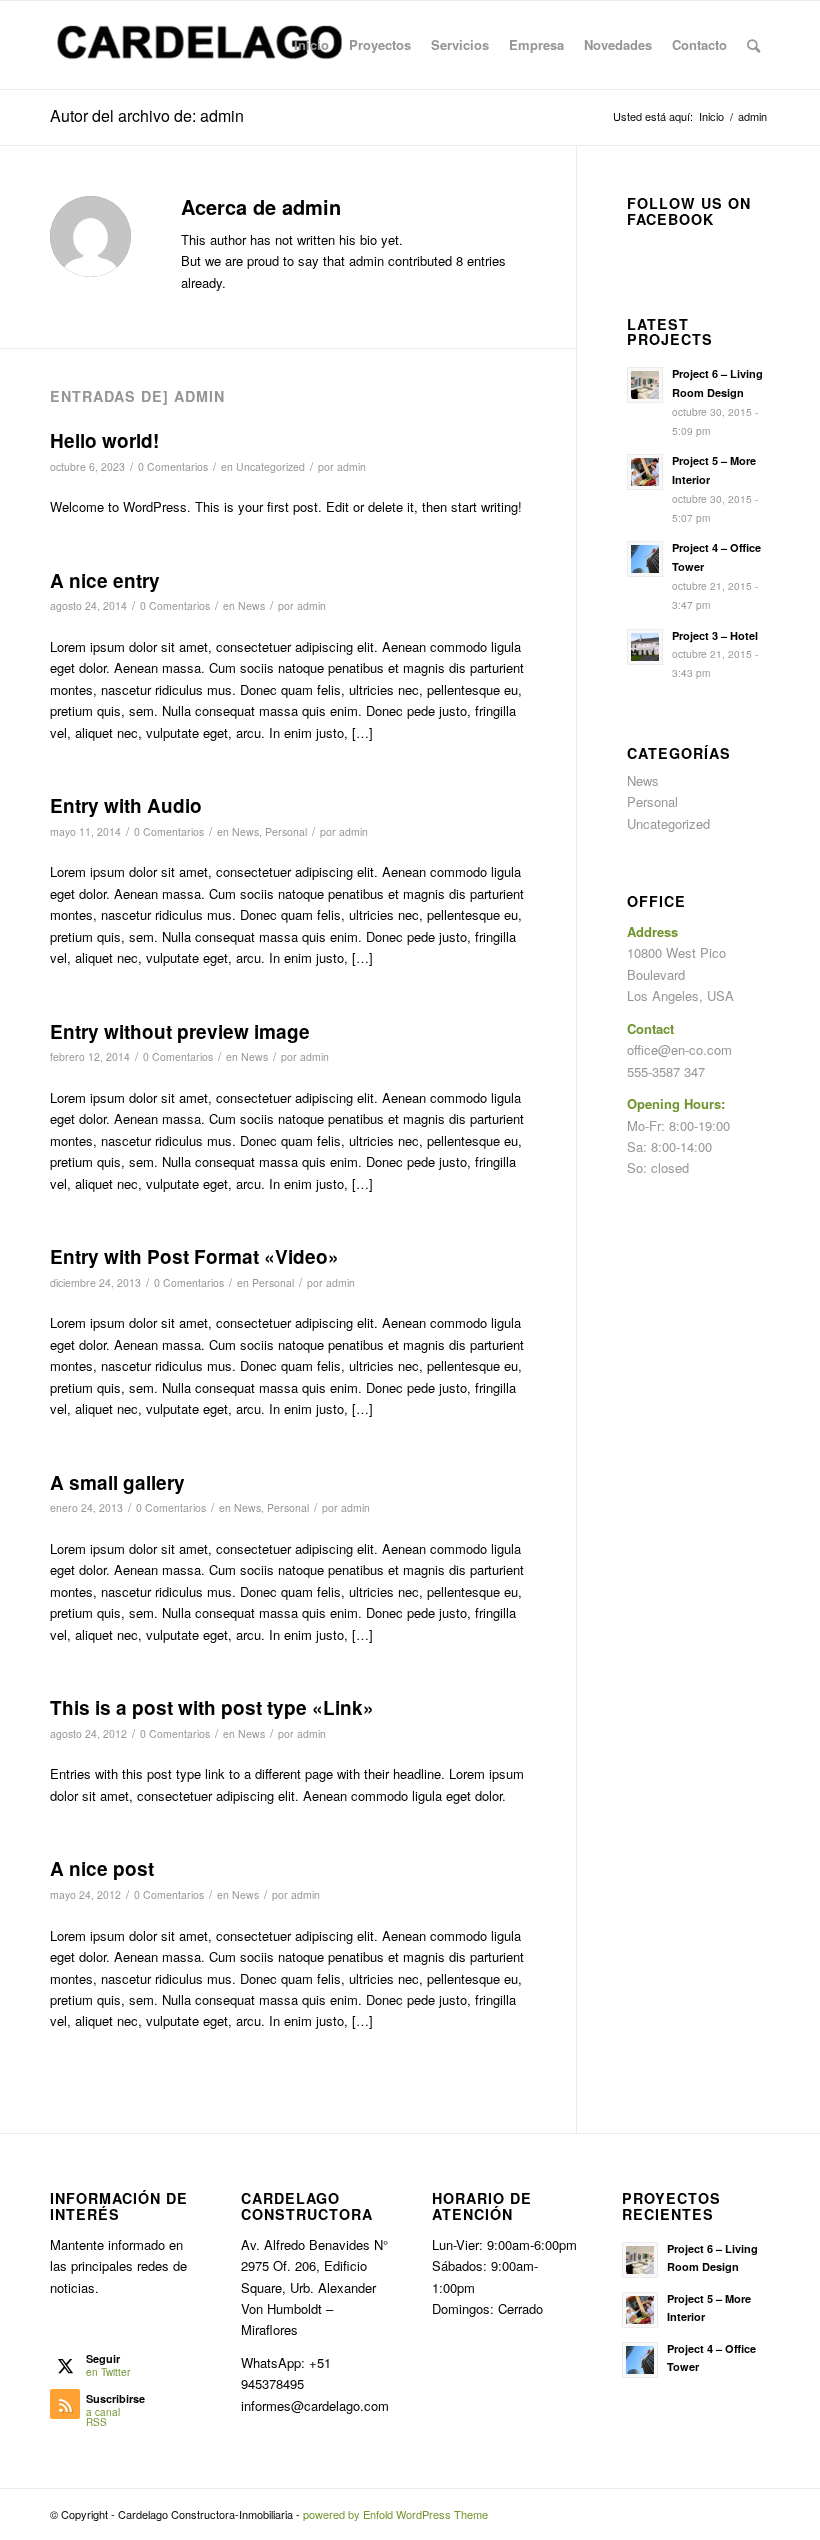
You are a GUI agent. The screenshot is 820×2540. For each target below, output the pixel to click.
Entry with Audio (126, 805)
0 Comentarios (173, 466)
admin (351, 466)
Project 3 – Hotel (715, 635)
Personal (286, 831)
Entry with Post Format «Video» (194, 1256)
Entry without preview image (180, 1031)
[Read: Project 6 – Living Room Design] (645, 385)
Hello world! (104, 440)
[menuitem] (311, 45)
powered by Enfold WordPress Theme (395, 2514)
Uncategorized (270, 466)
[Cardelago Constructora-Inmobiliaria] (200, 45)
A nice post (102, 1868)
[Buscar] (753, 45)
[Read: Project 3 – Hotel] (645, 647)
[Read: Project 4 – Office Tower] (645, 559)
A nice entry (105, 580)
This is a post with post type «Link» (212, 1707)
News (251, 605)
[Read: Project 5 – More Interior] (645, 472)
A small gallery (117, 1482)
